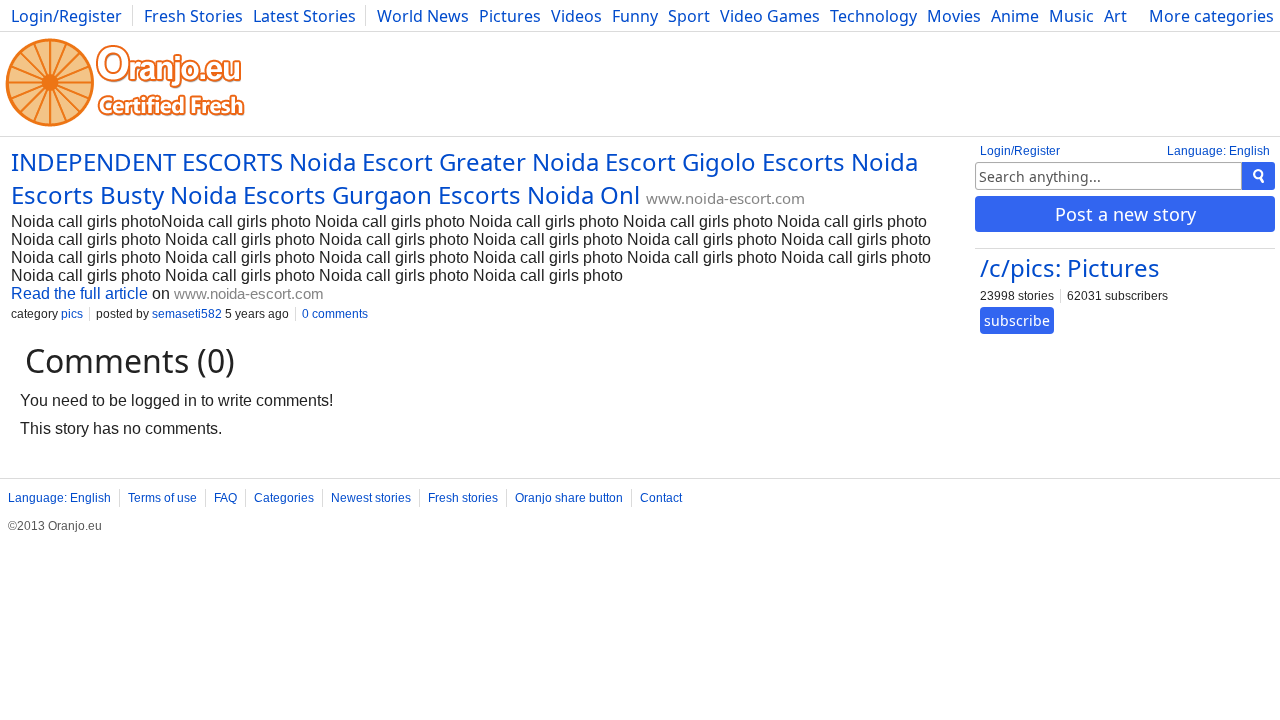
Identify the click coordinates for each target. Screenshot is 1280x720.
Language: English (1218, 151)
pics (72, 314)
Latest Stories (304, 16)
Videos (576, 16)
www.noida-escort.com (725, 198)
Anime (1015, 16)
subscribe (1017, 320)
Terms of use (162, 498)
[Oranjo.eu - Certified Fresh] (125, 126)
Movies (954, 16)
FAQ (225, 498)
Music (1071, 16)
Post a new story (1125, 214)
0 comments (335, 314)
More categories (1211, 16)
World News (423, 16)
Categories (284, 498)
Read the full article (79, 293)
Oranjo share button (569, 498)
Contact (661, 498)
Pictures (510, 16)
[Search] (1258, 176)
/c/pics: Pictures (1070, 267)
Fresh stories (463, 498)
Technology (873, 16)
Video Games (770, 16)
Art (1115, 16)
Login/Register (66, 16)
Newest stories (371, 498)
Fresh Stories (193, 16)
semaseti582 (187, 314)
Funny (635, 16)
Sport (689, 16)
